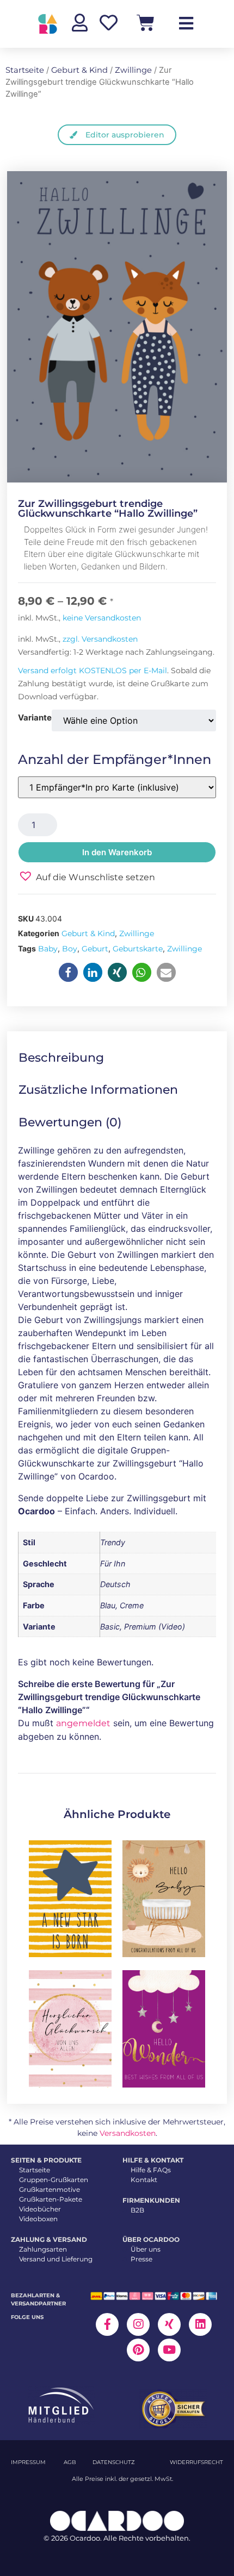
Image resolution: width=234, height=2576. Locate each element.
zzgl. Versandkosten (100, 639)
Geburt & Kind (79, 70)
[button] (87, 876)
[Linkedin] (200, 2324)
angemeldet (83, 1723)
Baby (48, 949)
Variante (35, 717)
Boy (70, 949)
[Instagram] (138, 2324)
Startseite (25, 70)
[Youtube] (169, 2350)
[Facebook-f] (107, 2324)
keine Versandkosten (102, 618)
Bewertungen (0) (70, 1122)
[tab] (69, 1058)
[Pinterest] (138, 2350)
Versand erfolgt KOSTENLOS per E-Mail (93, 670)
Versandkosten (128, 2133)
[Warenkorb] (146, 23)
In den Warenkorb (117, 852)
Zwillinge (133, 70)
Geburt (95, 949)
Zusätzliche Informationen (98, 1090)
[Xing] (169, 2324)
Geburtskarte (138, 949)
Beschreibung (61, 1058)
